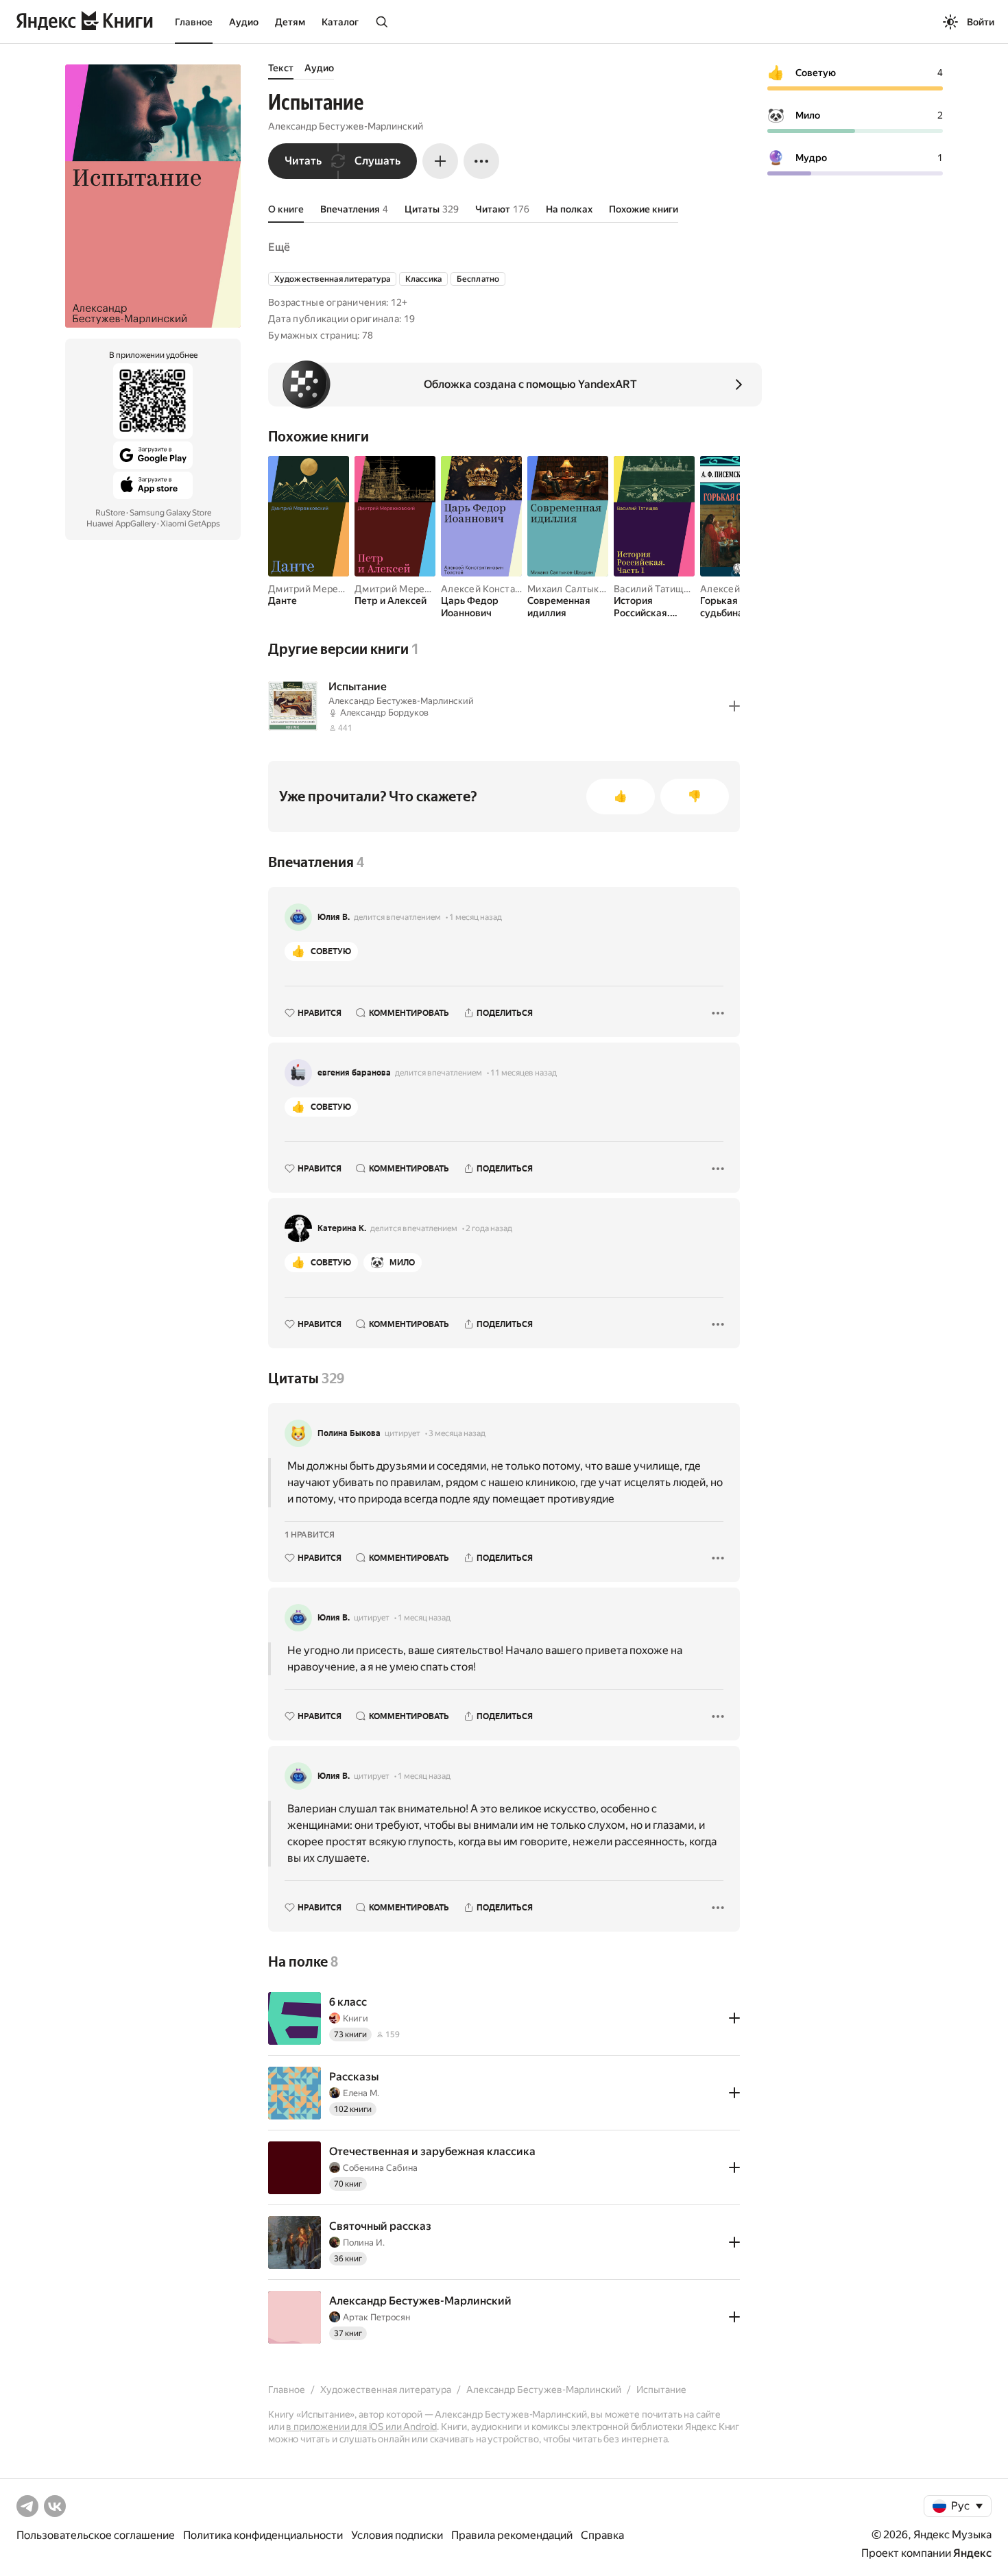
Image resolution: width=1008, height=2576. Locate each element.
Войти (981, 22)
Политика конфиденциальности (263, 2535)
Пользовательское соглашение (96, 2535)
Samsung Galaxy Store (170, 513)
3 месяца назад (457, 1433)
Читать (303, 161)
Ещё (279, 247)
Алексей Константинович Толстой (520, 589)
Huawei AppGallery (121, 524)
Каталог (340, 22)
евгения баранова (354, 1073)
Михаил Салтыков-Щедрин (590, 589)
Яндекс (972, 2553)
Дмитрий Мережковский (326, 589)
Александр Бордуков (384, 713)
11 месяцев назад (524, 1073)
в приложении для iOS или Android (361, 2427)
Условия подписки (397, 2535)
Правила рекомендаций (512, 2535)
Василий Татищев (654, 589)
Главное (194, 22)
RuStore (110, 513)
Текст (281, 68)
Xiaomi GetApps (190, 524)
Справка (602, 2535)
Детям (290, 22)
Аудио (244, 22)
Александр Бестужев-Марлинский (346, 126)
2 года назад (489, 1228)
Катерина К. (342, 1228)
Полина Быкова (349, 1433)
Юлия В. (334, 917)
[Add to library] (734, 706)
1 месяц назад (476, 917)
